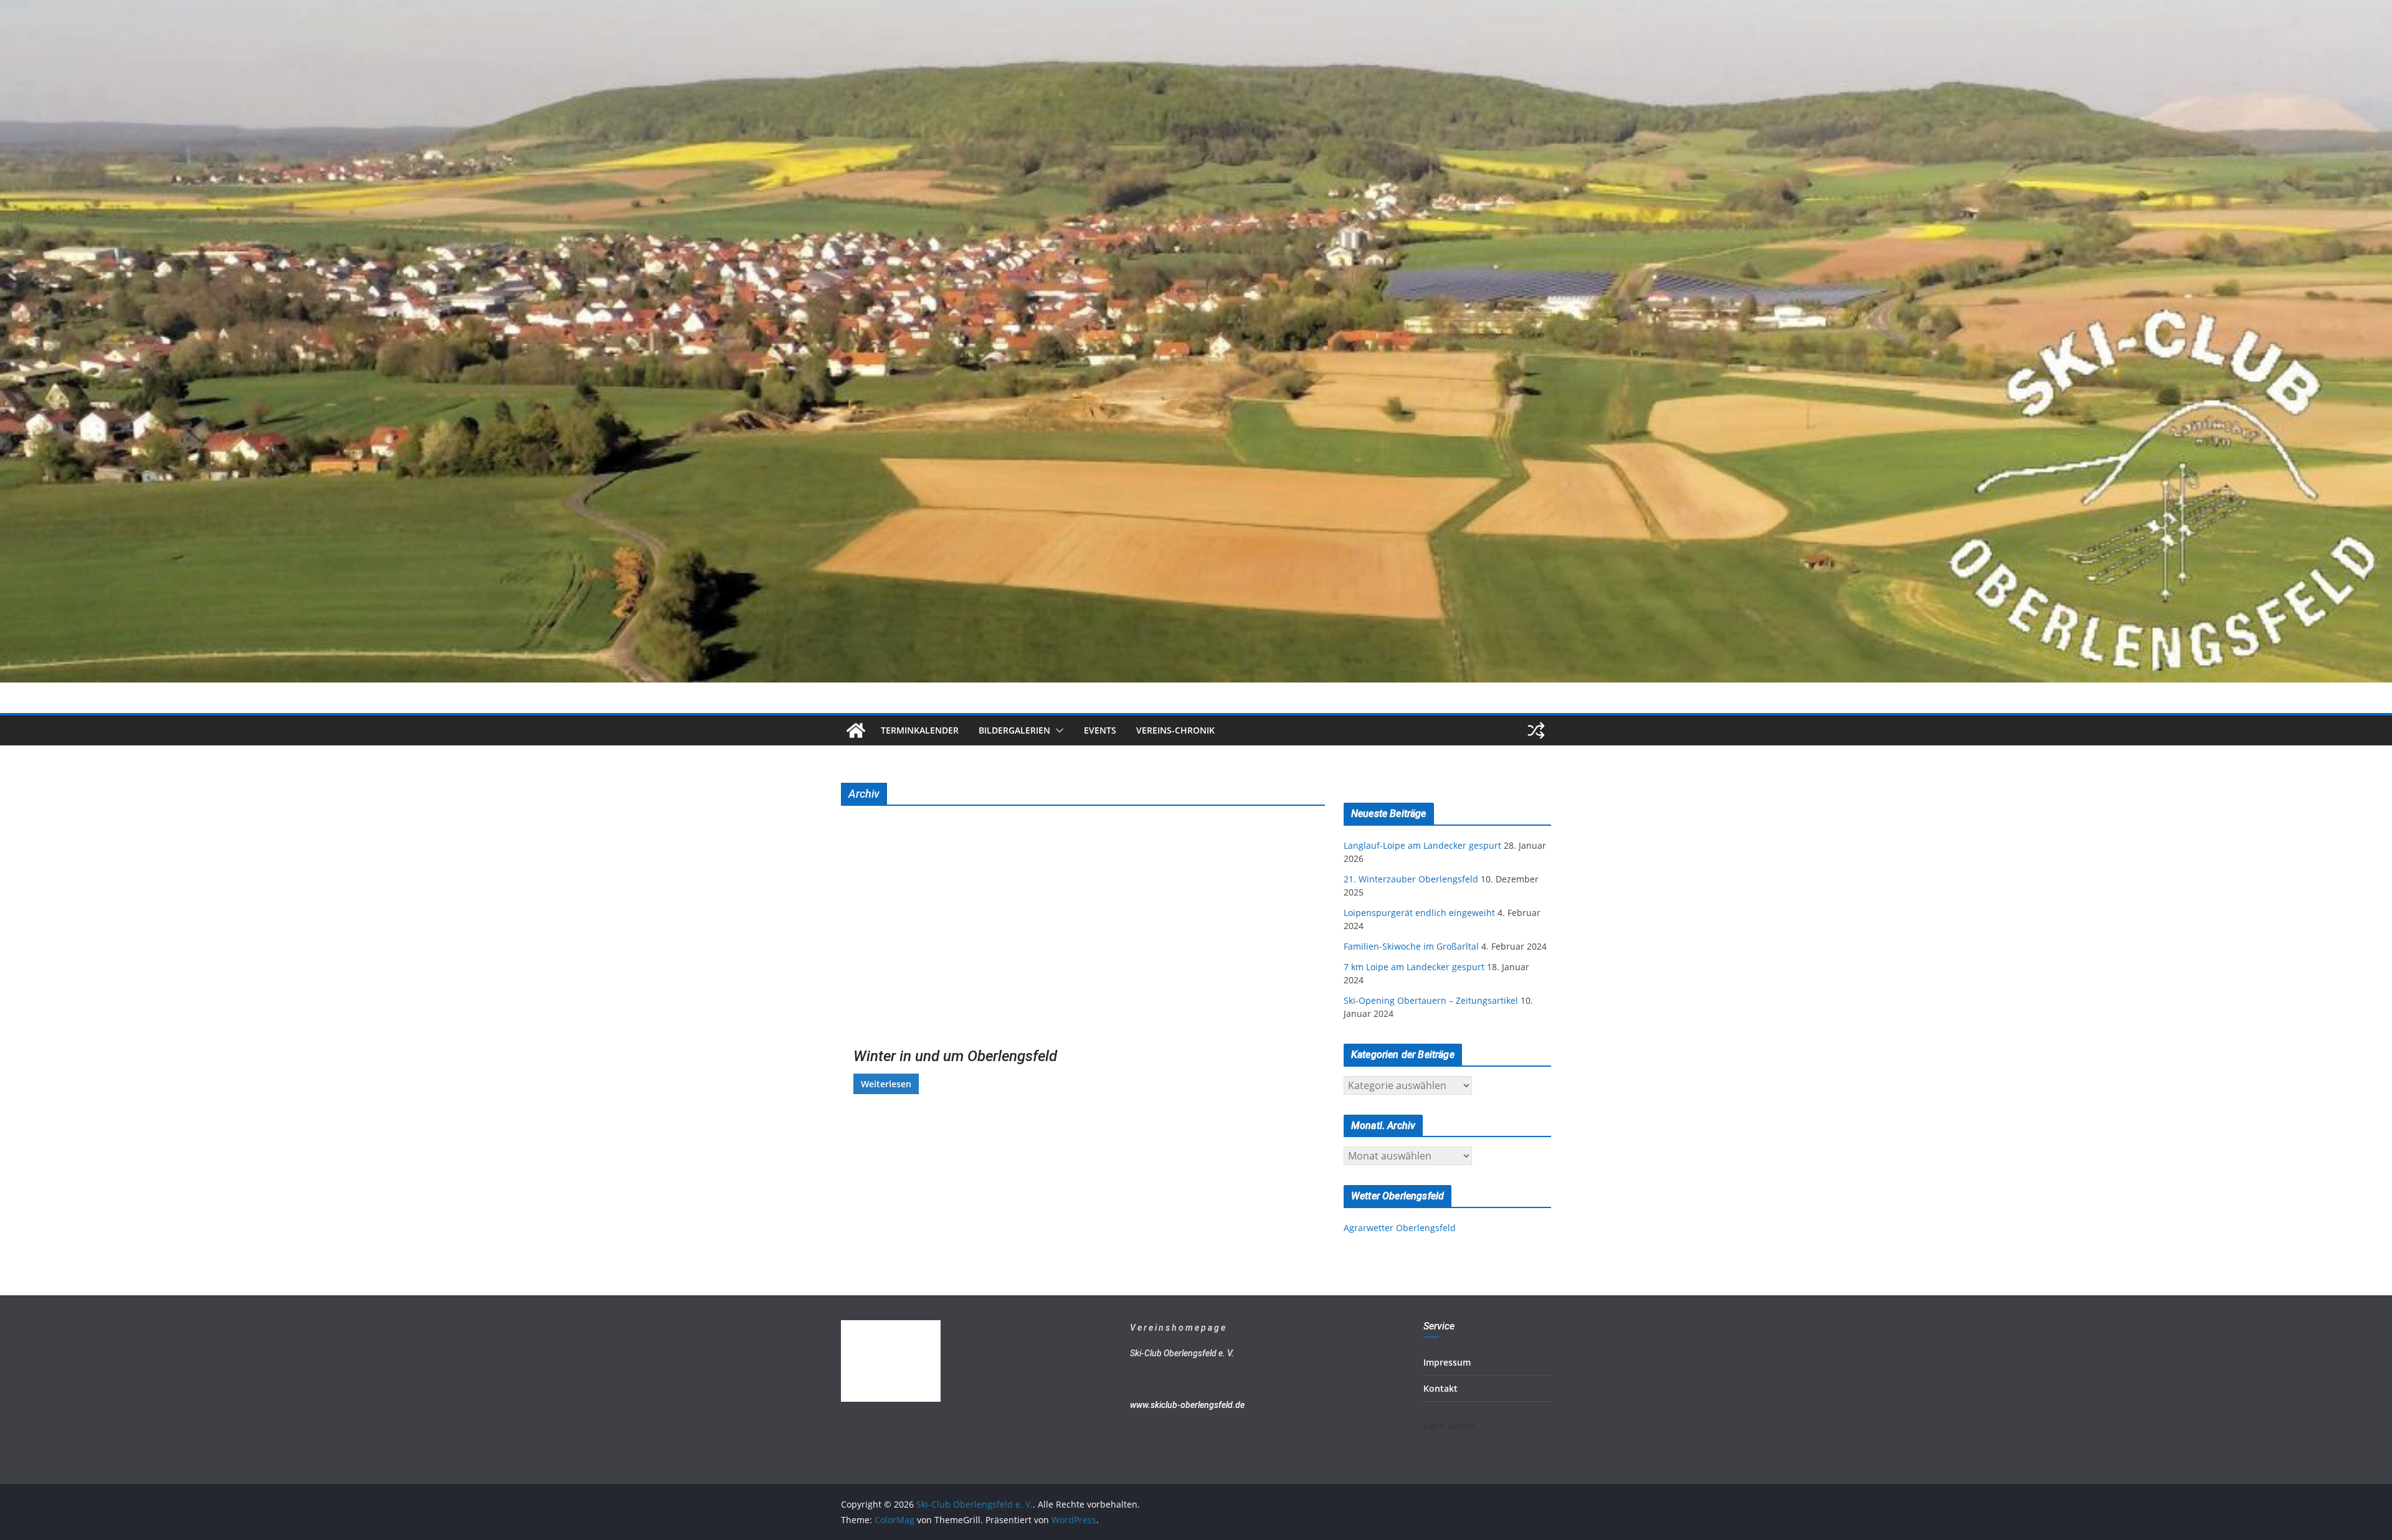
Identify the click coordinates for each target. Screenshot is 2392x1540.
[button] (1057, 730)
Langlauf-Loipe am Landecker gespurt (1422, 845)
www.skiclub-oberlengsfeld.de (1187, 1405)
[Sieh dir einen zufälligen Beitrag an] (1536, 730)
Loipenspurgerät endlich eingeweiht (1419, 913)
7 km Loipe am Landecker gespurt (1414, 967)
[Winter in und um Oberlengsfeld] (959, 934)
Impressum (1447, 1362)
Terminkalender (920, 730)
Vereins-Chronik (1175, 730)
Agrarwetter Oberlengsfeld (1400, 1228)
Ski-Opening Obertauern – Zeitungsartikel (1431, 1000)
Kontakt (1440, 1388)
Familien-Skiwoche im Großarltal (1411, 946)
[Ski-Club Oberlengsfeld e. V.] (1196, 9)
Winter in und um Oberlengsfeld (955, 1056)
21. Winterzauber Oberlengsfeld (1411, 879)
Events (1100, 730)
